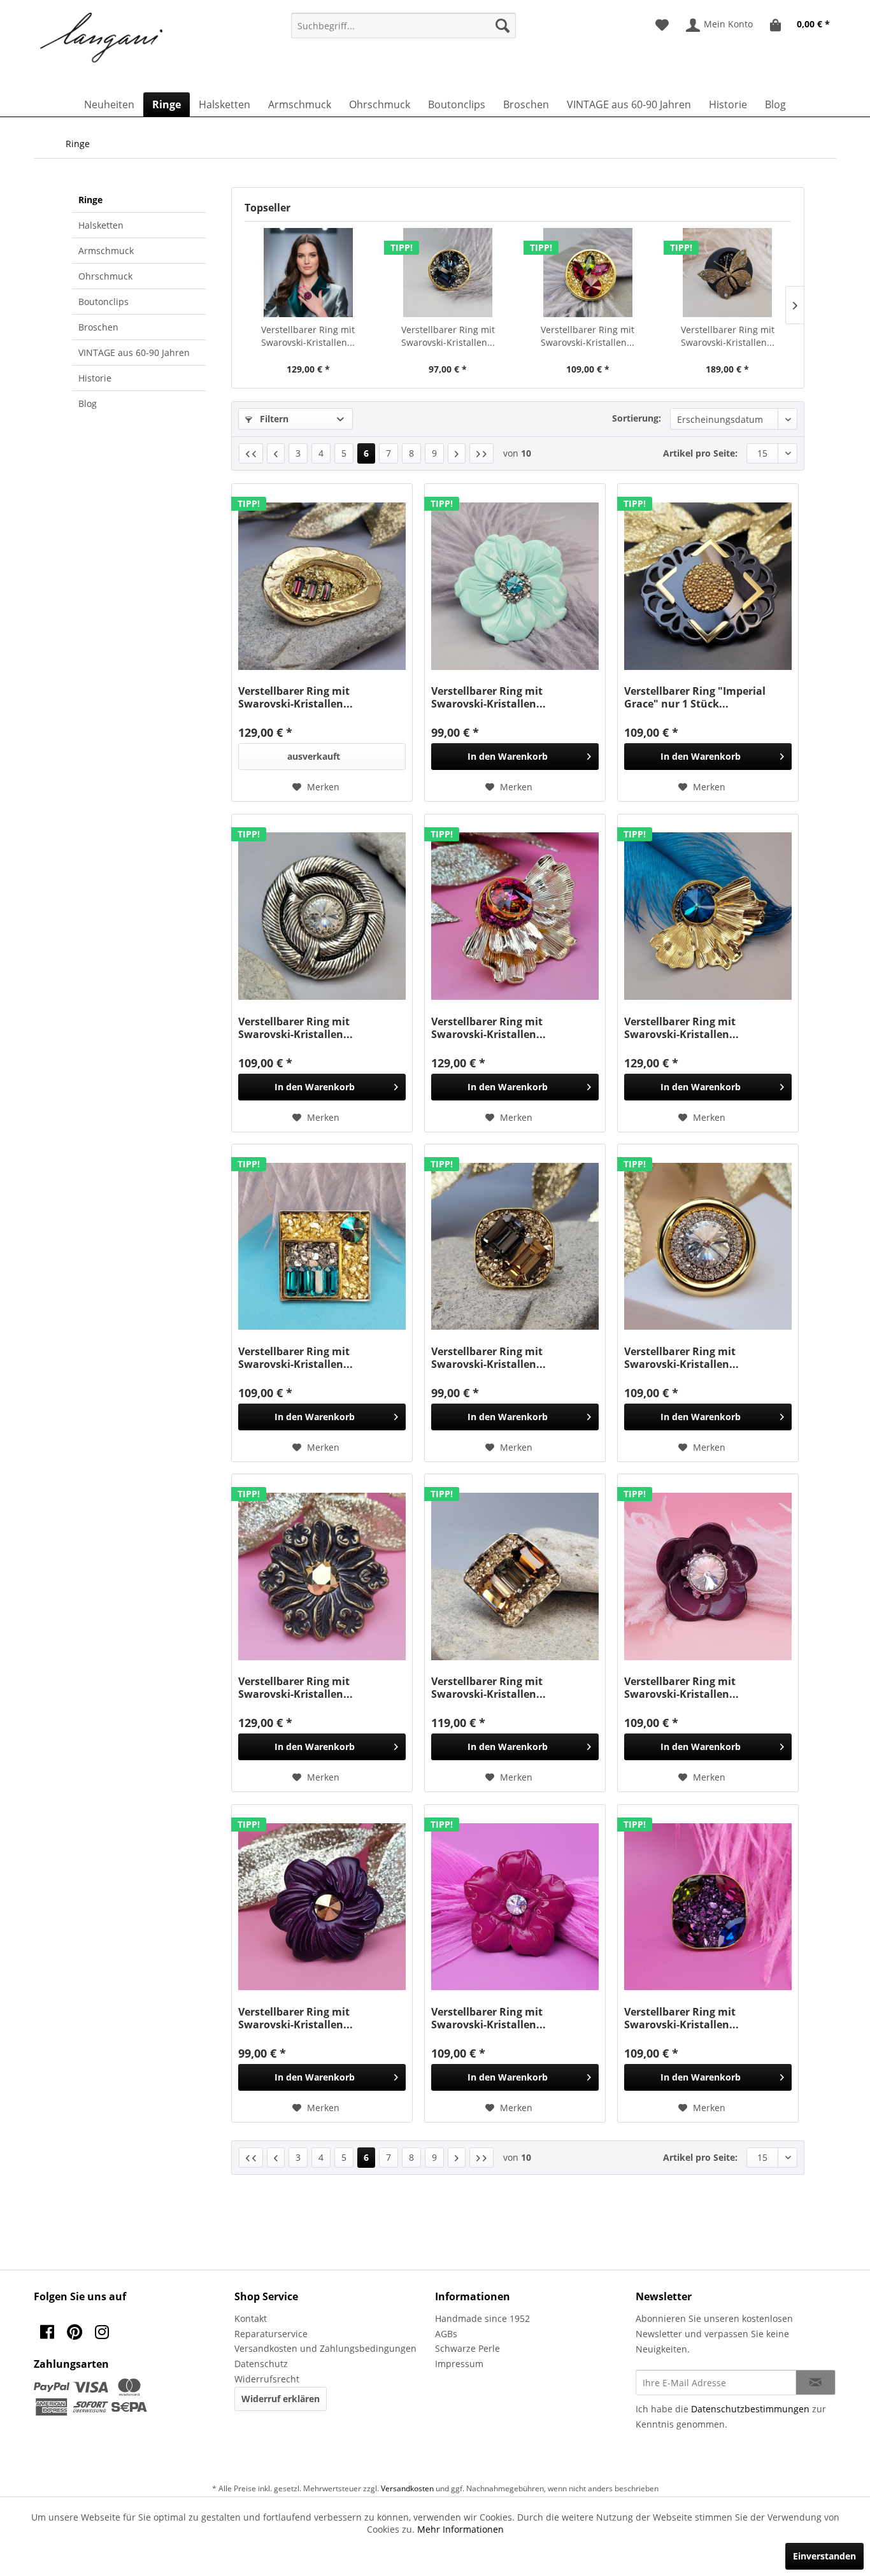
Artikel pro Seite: (700, 453)
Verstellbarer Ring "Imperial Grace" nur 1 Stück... (695, 697)
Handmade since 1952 (482, 2318)
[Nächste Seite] (457, 453)
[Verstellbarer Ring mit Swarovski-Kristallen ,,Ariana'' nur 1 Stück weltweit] (308, 273)
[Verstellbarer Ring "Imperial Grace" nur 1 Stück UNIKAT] (708, 586)
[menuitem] (403, 25)
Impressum (459, 2364)
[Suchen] (503, 25)
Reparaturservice (271, 2334)
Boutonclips (103, 302)
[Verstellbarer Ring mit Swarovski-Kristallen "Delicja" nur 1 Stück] (708, 1576)
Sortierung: (637, 418)
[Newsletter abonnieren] (816, 2382)
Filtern (273, 419)
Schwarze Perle (467, 2348)
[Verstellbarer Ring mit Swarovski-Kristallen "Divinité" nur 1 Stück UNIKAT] (515, 586)
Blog (88, 403)
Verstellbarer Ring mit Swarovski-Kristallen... (308, 336)
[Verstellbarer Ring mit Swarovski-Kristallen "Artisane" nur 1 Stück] (322, 1907)
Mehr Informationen (460, 2529)
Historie (95, 378)
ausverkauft (314, 756)
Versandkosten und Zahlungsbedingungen (325, 2348)
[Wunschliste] (662, 25)
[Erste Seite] (251, 453)
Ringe (90, 200)
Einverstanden (824, 2556)
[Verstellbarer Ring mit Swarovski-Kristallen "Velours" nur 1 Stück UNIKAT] (322, 586)
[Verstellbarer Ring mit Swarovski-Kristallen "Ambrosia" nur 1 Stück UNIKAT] (708, 916)
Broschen (98, 327)
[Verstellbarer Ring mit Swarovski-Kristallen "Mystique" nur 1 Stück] (515, 1907)
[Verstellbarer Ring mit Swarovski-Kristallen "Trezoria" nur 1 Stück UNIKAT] (515, 916)
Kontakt (251, 2318)
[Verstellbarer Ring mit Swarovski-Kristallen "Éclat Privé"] (515, 1576)
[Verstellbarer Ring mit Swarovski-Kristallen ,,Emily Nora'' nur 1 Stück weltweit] (588, 273)
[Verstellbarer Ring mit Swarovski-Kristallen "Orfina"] (708, 1246)
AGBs (446, 2334)
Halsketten (101, 225)
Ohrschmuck (105, 276)
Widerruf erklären (281, 2399)
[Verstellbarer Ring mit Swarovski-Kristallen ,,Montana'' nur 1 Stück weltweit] (448, 273)
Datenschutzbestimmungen (750, 2409)
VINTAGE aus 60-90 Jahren (134, 352)
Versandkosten (407, 2488)
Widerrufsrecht (267, 2379)
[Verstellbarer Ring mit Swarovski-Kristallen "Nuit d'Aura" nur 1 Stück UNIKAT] (322, 1246)
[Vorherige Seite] (276, 453)
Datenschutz (261, 2364)
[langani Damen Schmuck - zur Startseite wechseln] (102, 38)
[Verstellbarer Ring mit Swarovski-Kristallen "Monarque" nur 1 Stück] (322, 1576)
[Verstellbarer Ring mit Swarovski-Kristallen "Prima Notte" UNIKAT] (515, 1246)
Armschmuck (106, 251)
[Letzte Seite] (481, 453)
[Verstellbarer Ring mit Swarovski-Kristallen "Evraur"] (728, 273)
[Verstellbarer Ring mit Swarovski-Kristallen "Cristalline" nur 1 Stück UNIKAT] (322, 916)
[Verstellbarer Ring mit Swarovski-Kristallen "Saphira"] (708, 1907)
